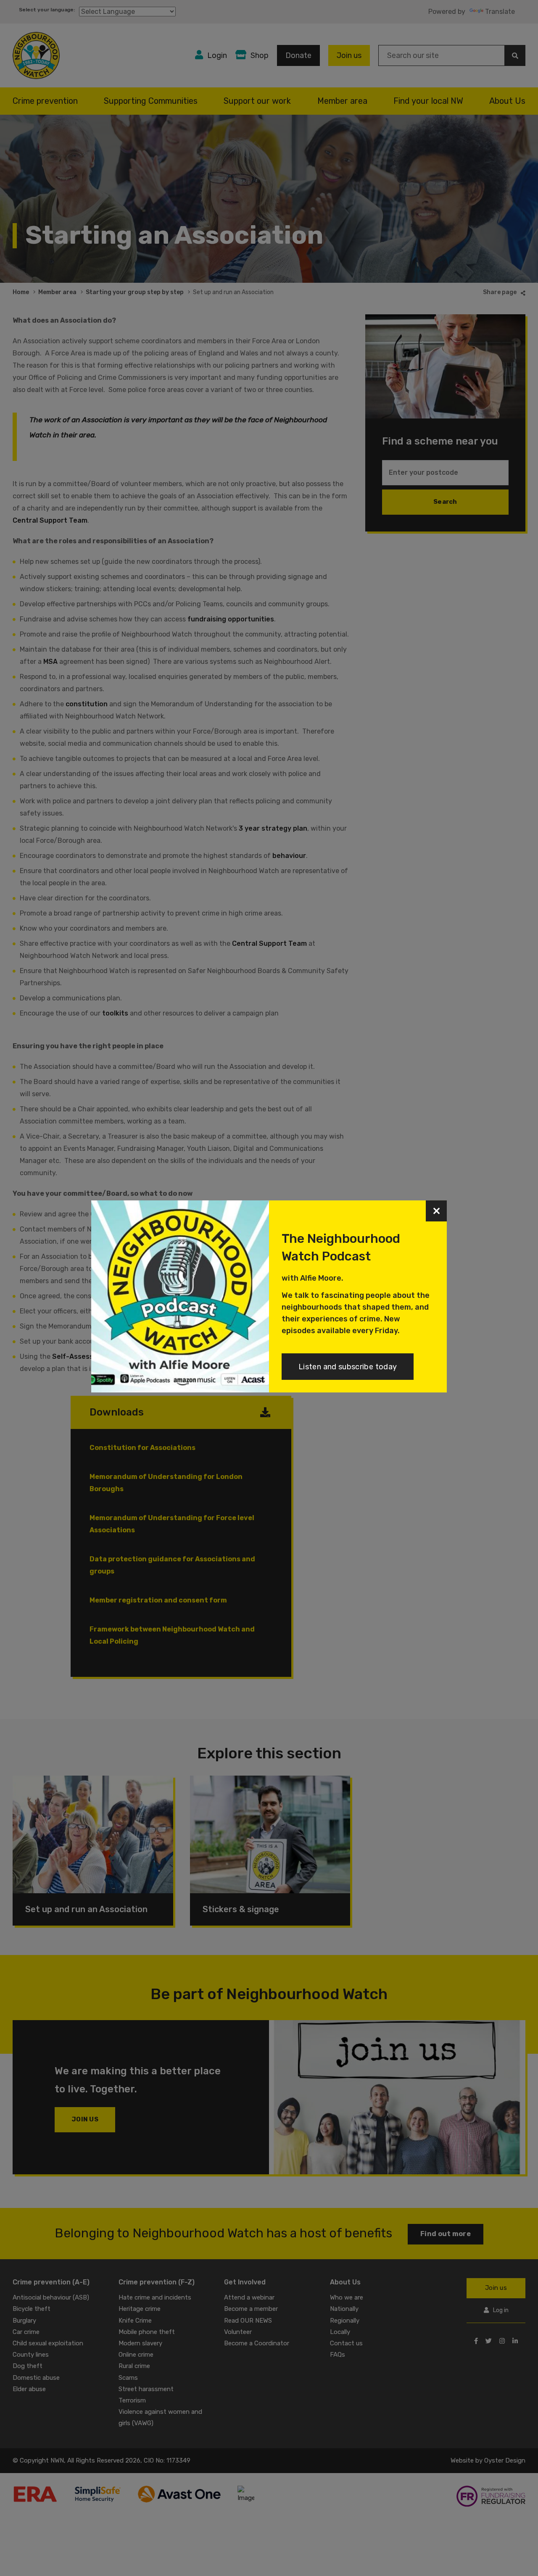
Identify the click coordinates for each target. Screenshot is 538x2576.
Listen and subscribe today (348, 1367)
